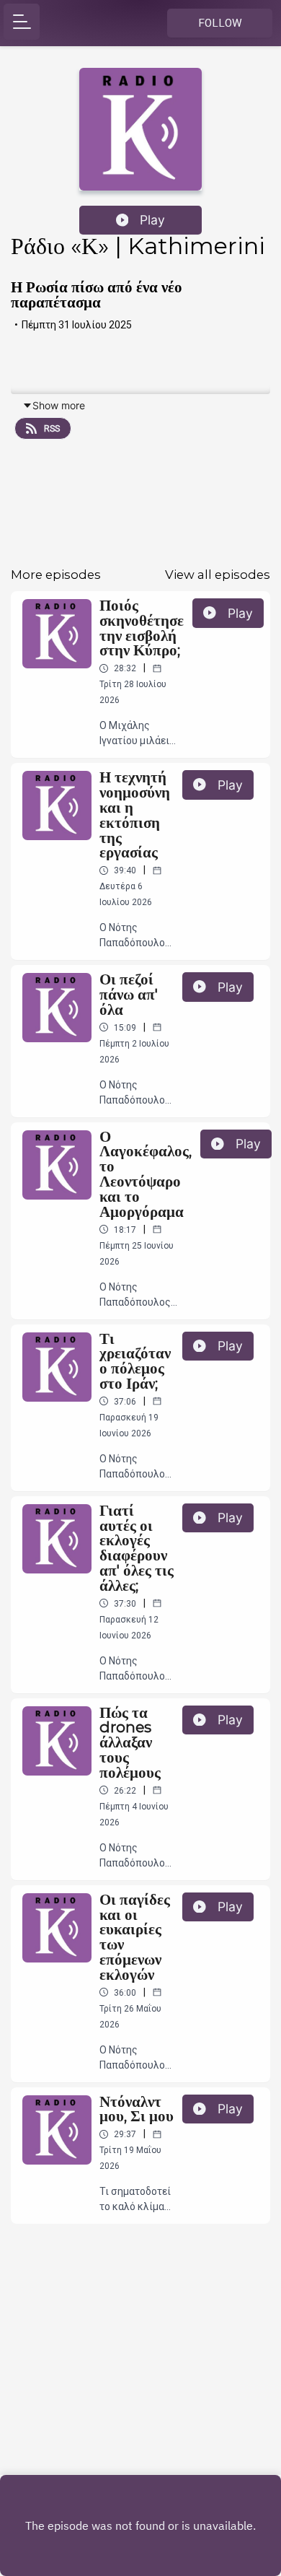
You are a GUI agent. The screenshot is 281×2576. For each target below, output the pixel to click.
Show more (59, 405)
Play (152, 220)
